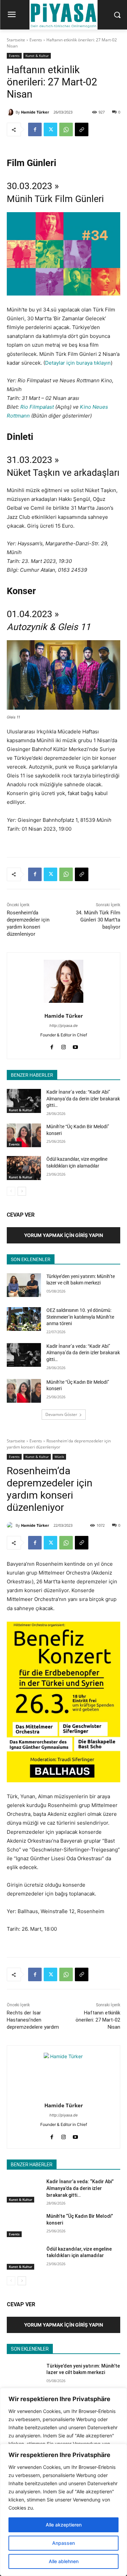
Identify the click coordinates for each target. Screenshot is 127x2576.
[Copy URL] (82, 129)
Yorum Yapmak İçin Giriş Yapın (63, 1235)
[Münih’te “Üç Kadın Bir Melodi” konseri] (24, 1135)
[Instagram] (63, 1046)
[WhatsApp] (66, 129)
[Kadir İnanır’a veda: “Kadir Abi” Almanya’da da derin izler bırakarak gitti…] (24, 1101)
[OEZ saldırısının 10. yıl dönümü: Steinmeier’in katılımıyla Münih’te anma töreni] (24, 1319)
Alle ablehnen (64, 2561)
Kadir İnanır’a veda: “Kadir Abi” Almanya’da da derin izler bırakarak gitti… (83, 1099)
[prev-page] (11, 1191)
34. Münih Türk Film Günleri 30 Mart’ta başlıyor (98, 920)
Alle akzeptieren (64, 2525)
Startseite (16, 40)
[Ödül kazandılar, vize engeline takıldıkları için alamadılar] (24, 1168)
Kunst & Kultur (37, 56)
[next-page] (22, 1191)
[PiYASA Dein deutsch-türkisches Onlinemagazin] (63, 15)
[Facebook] (35, 129)
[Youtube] (75, 1046)
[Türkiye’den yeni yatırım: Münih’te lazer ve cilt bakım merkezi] (24, 1285)
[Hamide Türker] (11, 112)
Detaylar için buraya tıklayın (78, 363)
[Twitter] (50, 129)
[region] (63, 2510)
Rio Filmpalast (37, 407)
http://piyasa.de (63, 1026)
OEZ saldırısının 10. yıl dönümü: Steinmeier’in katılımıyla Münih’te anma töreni (80, 1317)
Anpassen (63, 2543)
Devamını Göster (61, 1414)
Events (36, 40)
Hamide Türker (35, 112)
